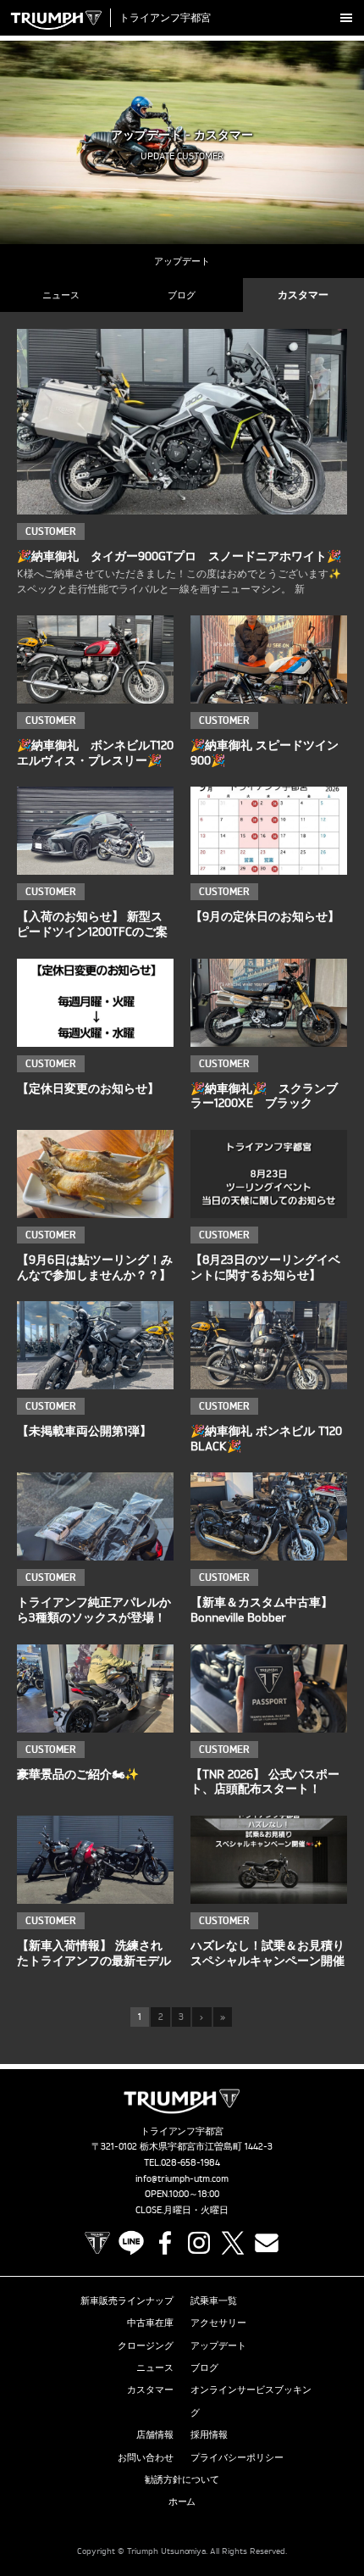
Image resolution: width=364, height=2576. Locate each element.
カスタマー (303, 295)
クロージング (146, 2345)
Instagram (199, 2243)
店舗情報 (155, 2434)
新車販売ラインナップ (127, 2301)
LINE (131, 2243)
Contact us (267, 2243)
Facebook (165, 2243)
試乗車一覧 (214, 2301)
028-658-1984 (191, 2162)
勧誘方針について (182, 2479)
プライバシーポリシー (237, 2457)
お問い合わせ (146, 2457)
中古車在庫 (150, 2323)
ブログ (182, 295)
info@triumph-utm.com (182, 2178)
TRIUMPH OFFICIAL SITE (97, 2243)
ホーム (182, 2501)
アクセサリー (218, 2323)
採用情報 (209, 2434)
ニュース (61, 295)
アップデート (182, 261)
